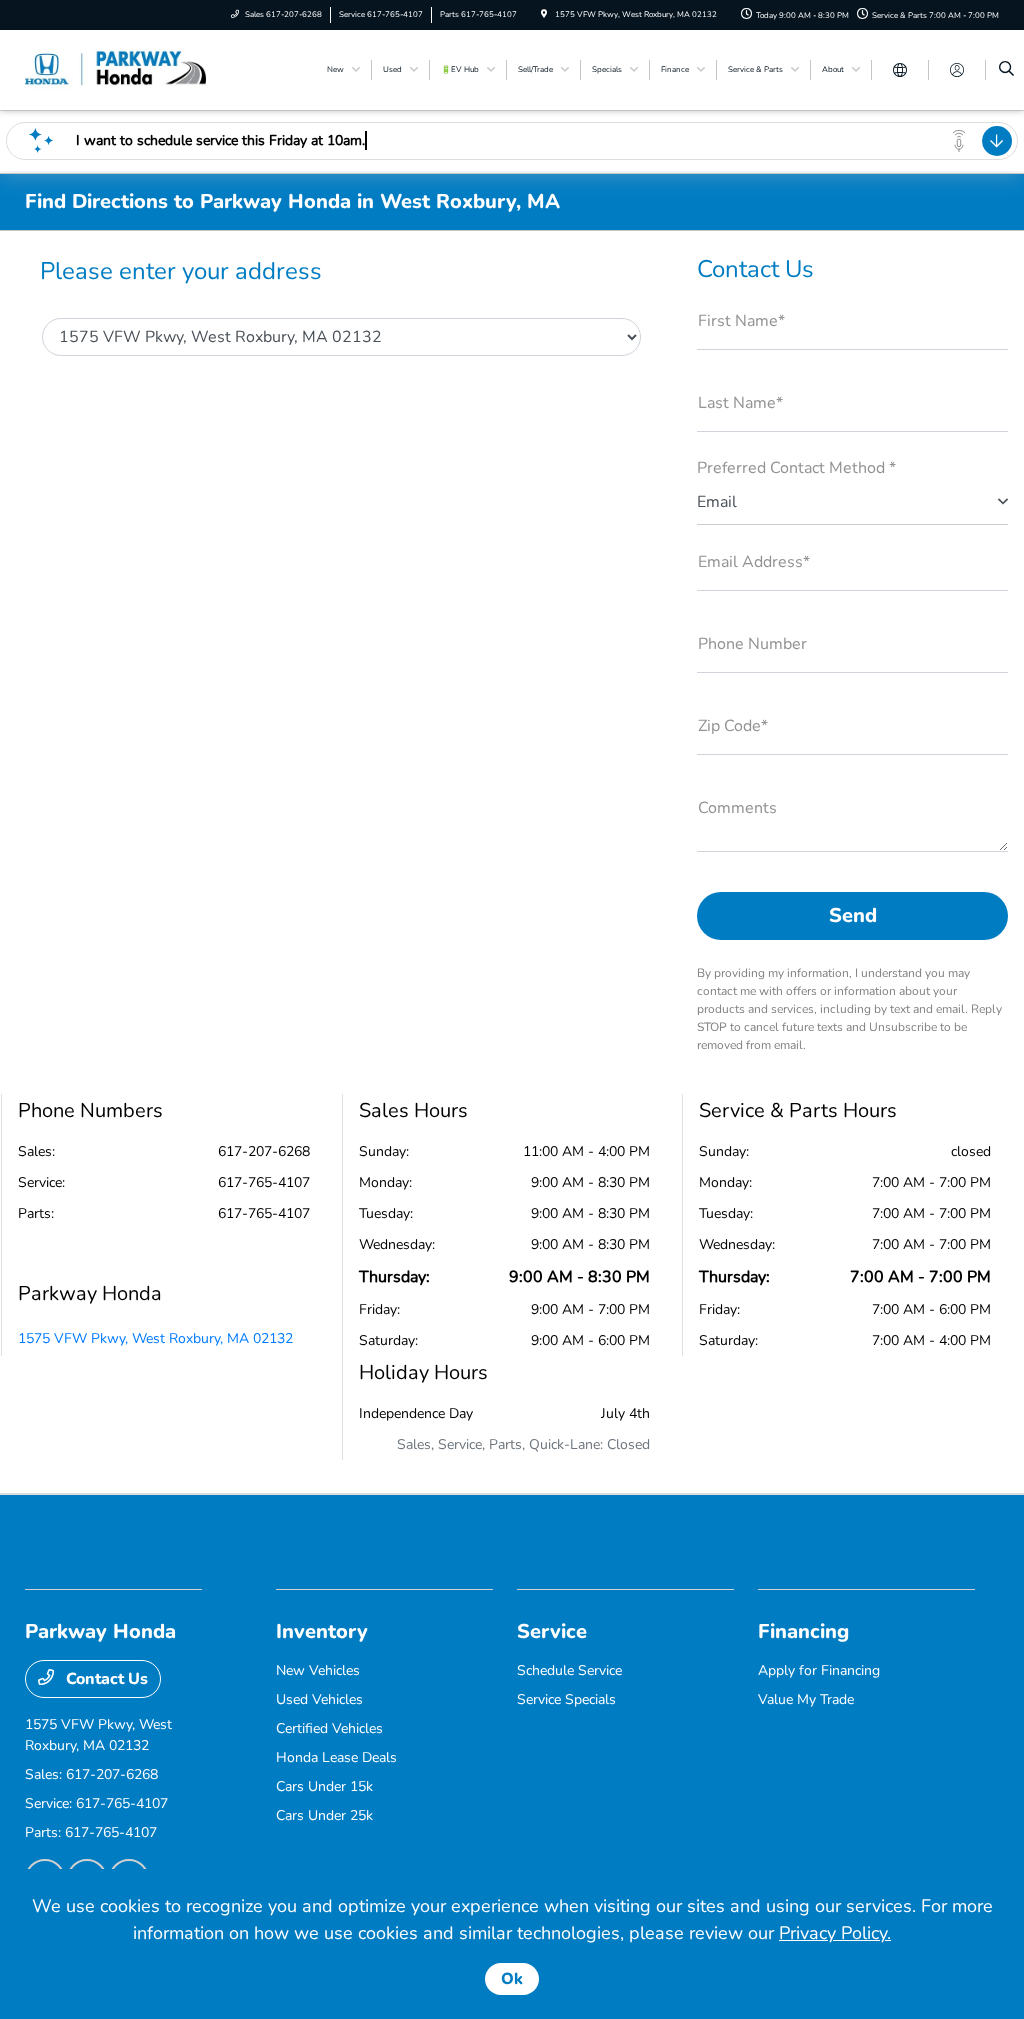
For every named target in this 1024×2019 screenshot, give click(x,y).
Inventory (322, 1631)
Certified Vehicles (329, 1728)
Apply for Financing (819, 1670)
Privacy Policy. (835, 1933)
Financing (803, 1631)
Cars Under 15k (324, 1786)
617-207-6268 (264, 1151)
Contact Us (105, 1679)
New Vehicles (318, 1670)
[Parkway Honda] (115, 69)
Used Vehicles (319, 1699)
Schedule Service (569, 1670)
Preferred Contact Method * (796, 468)
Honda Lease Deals (336, 1757)
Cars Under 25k (324, 1815)
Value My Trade (806, 1699)
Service (552, 1631)
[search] (1006, 70)
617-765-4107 (264, 1182)
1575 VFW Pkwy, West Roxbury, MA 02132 (155, 1338)
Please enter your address (181, 271)
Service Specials (566, 1699)
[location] (544, 14)
